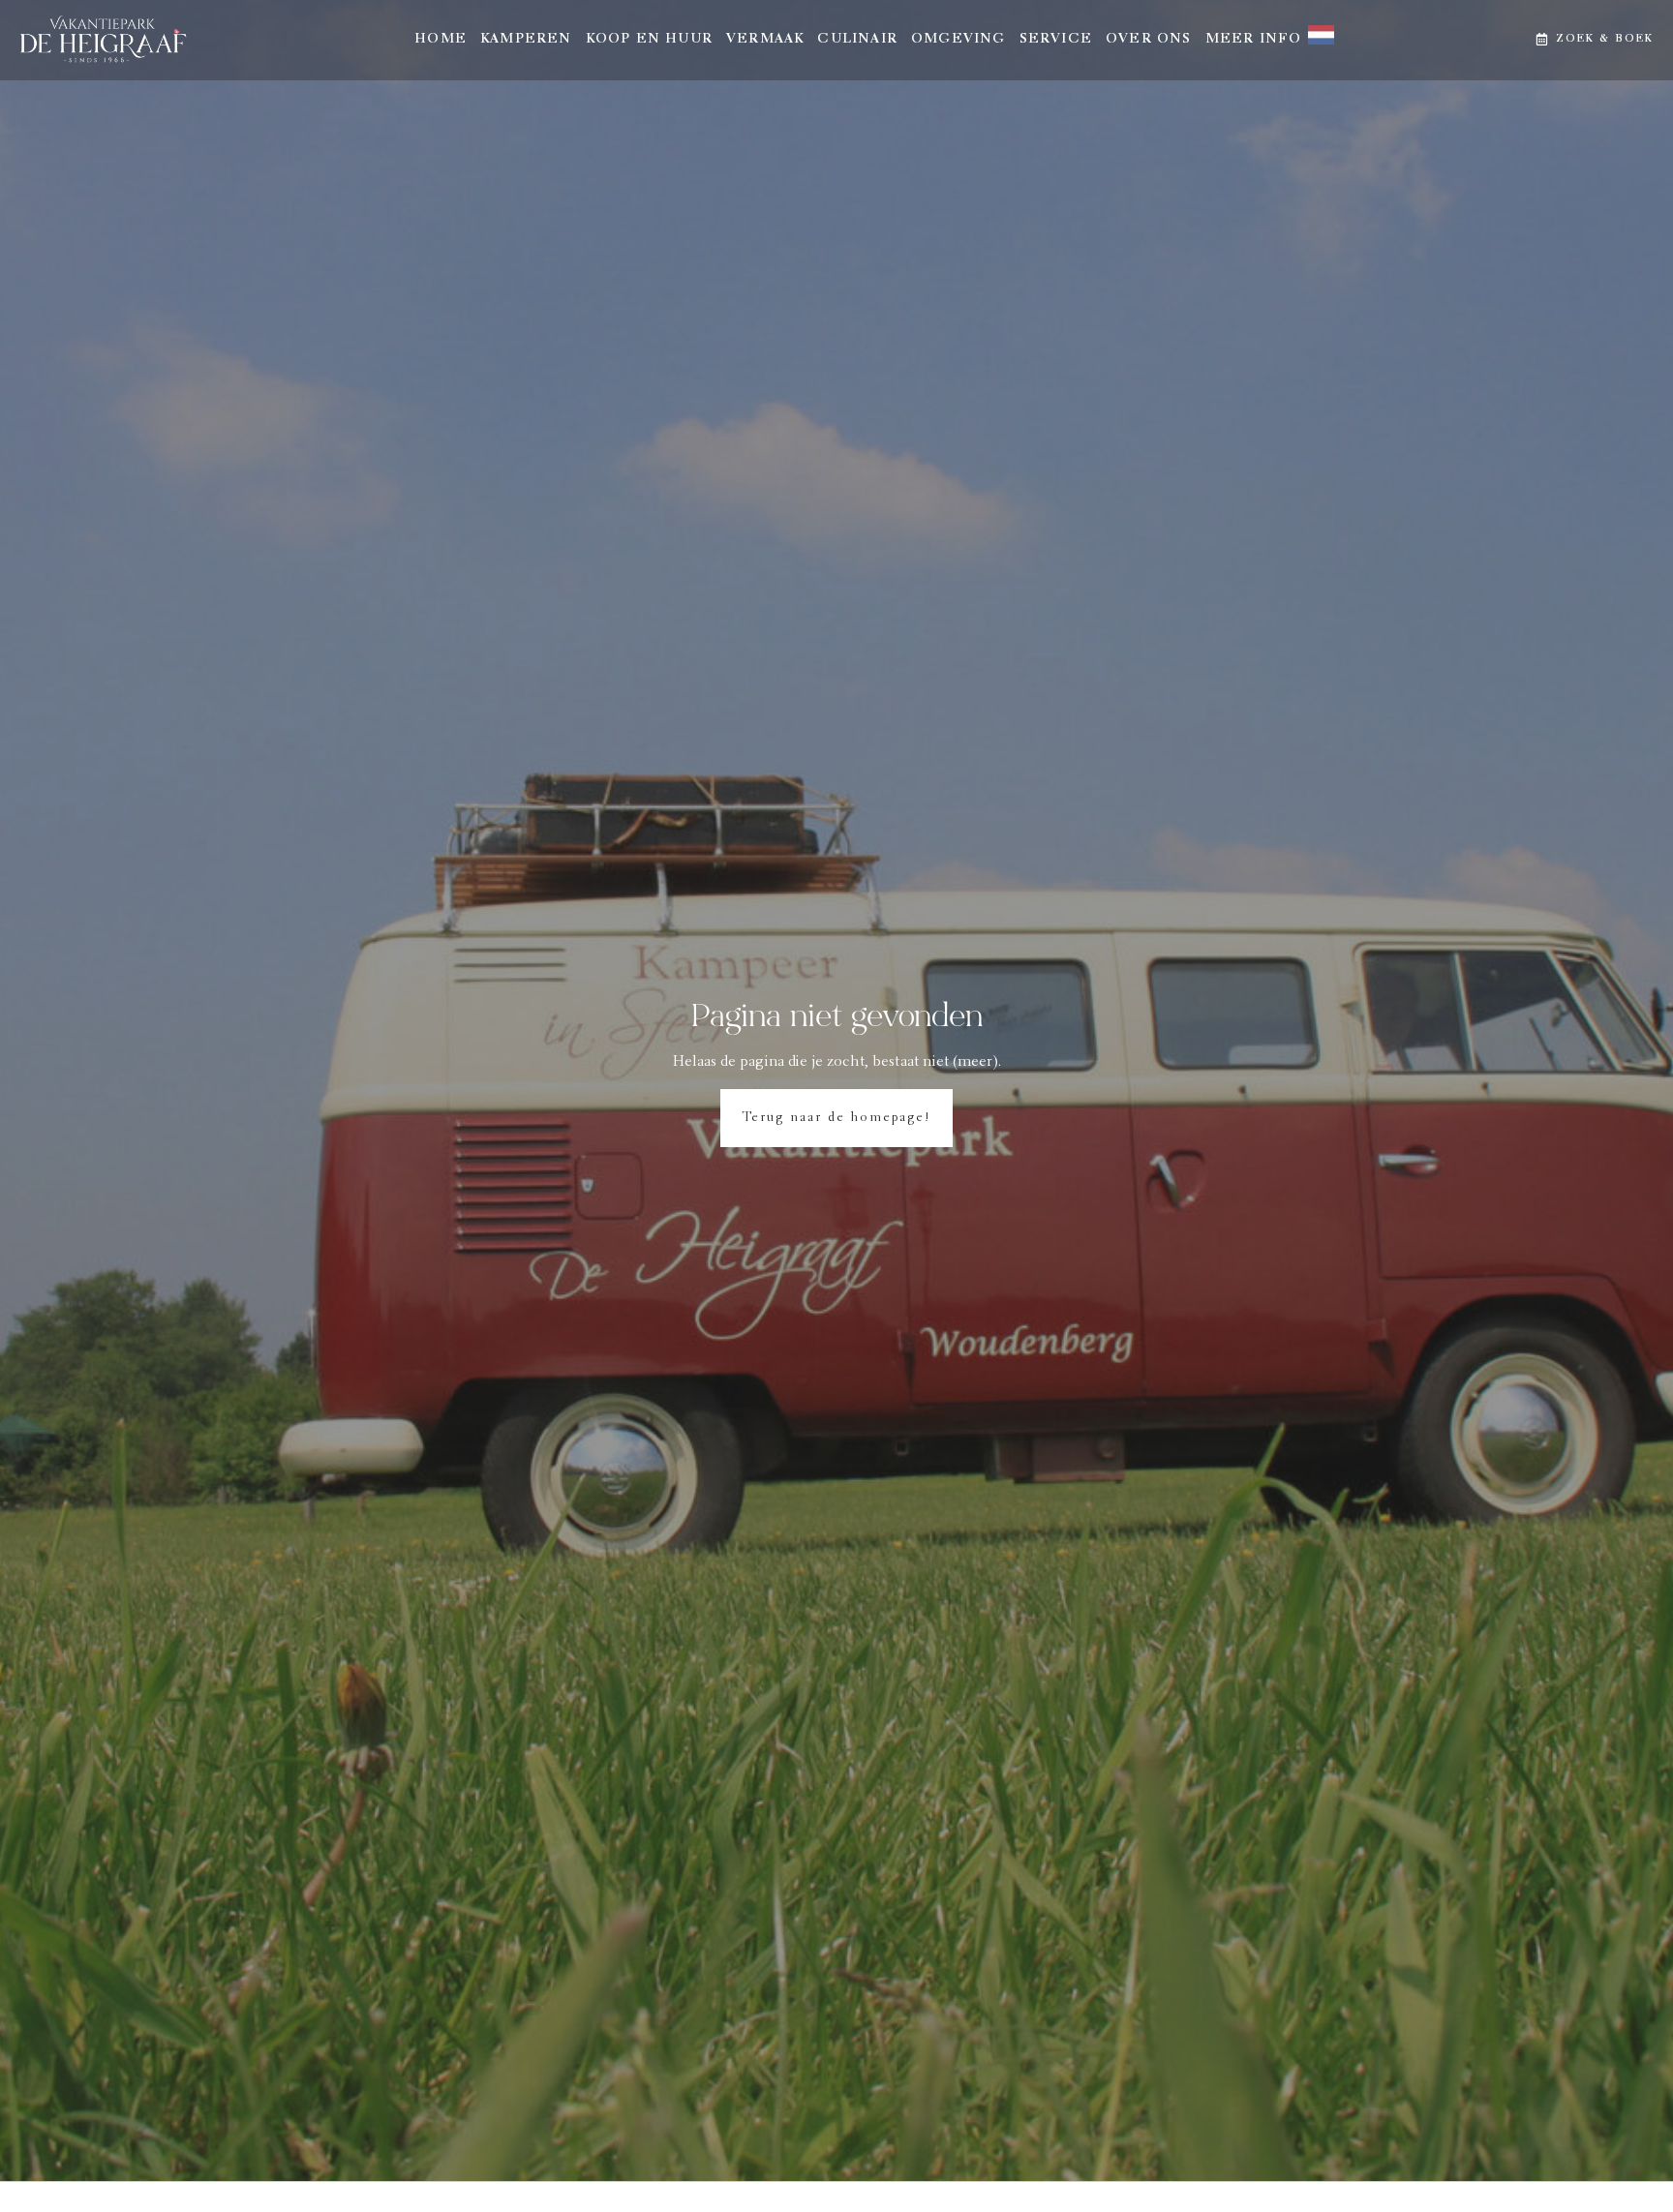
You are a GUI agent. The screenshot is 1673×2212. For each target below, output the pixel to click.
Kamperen (526, 40)
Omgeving (958, 40)
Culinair (857, 40)
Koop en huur (649, 40)
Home (441, 40)
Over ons (1149, 40)
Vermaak (765, 40)
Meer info (1254, 40)
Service (1056, 40)
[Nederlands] (1315, 40)
